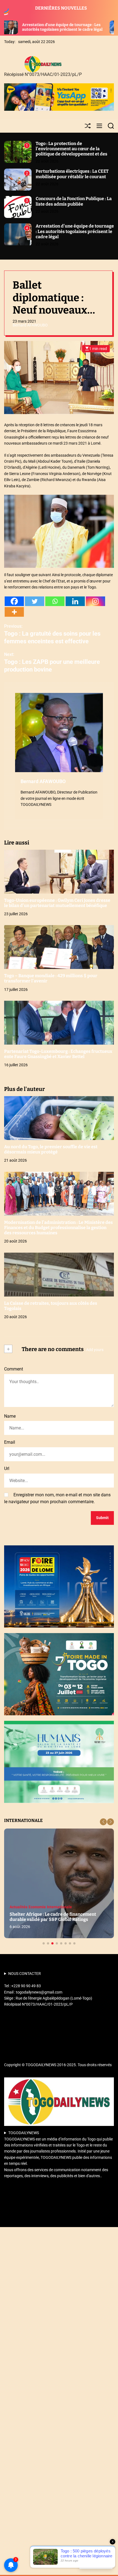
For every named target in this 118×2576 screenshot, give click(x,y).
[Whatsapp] (55, 601)
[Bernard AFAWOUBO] (59, 733)
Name (10, 1416)
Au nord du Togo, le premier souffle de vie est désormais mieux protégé (51, 1149)
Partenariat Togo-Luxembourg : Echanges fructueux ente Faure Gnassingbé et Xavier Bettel (58, 1054)
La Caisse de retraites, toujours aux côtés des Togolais (51, 1306)
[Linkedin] (75, 601)
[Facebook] (14, 601)
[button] (103, 1822)
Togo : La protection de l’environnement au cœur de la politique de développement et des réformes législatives (71, 151)
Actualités (19, 1907)
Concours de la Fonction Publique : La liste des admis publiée (74, 201)
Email (10, 1442)
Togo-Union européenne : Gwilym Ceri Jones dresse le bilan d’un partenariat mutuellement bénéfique (57, 903)
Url (7, 1468)
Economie (37, 1907)
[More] (14, 612)
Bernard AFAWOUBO (30, 325)
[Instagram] (95, 601)
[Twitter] (35, 601)
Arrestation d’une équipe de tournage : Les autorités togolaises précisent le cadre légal (75, 231)
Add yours (95, 1350)
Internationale (59, 1907)
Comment (14, 1369)
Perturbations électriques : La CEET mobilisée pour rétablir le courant (72, 174)
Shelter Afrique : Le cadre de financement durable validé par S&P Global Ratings (53, 1917)
